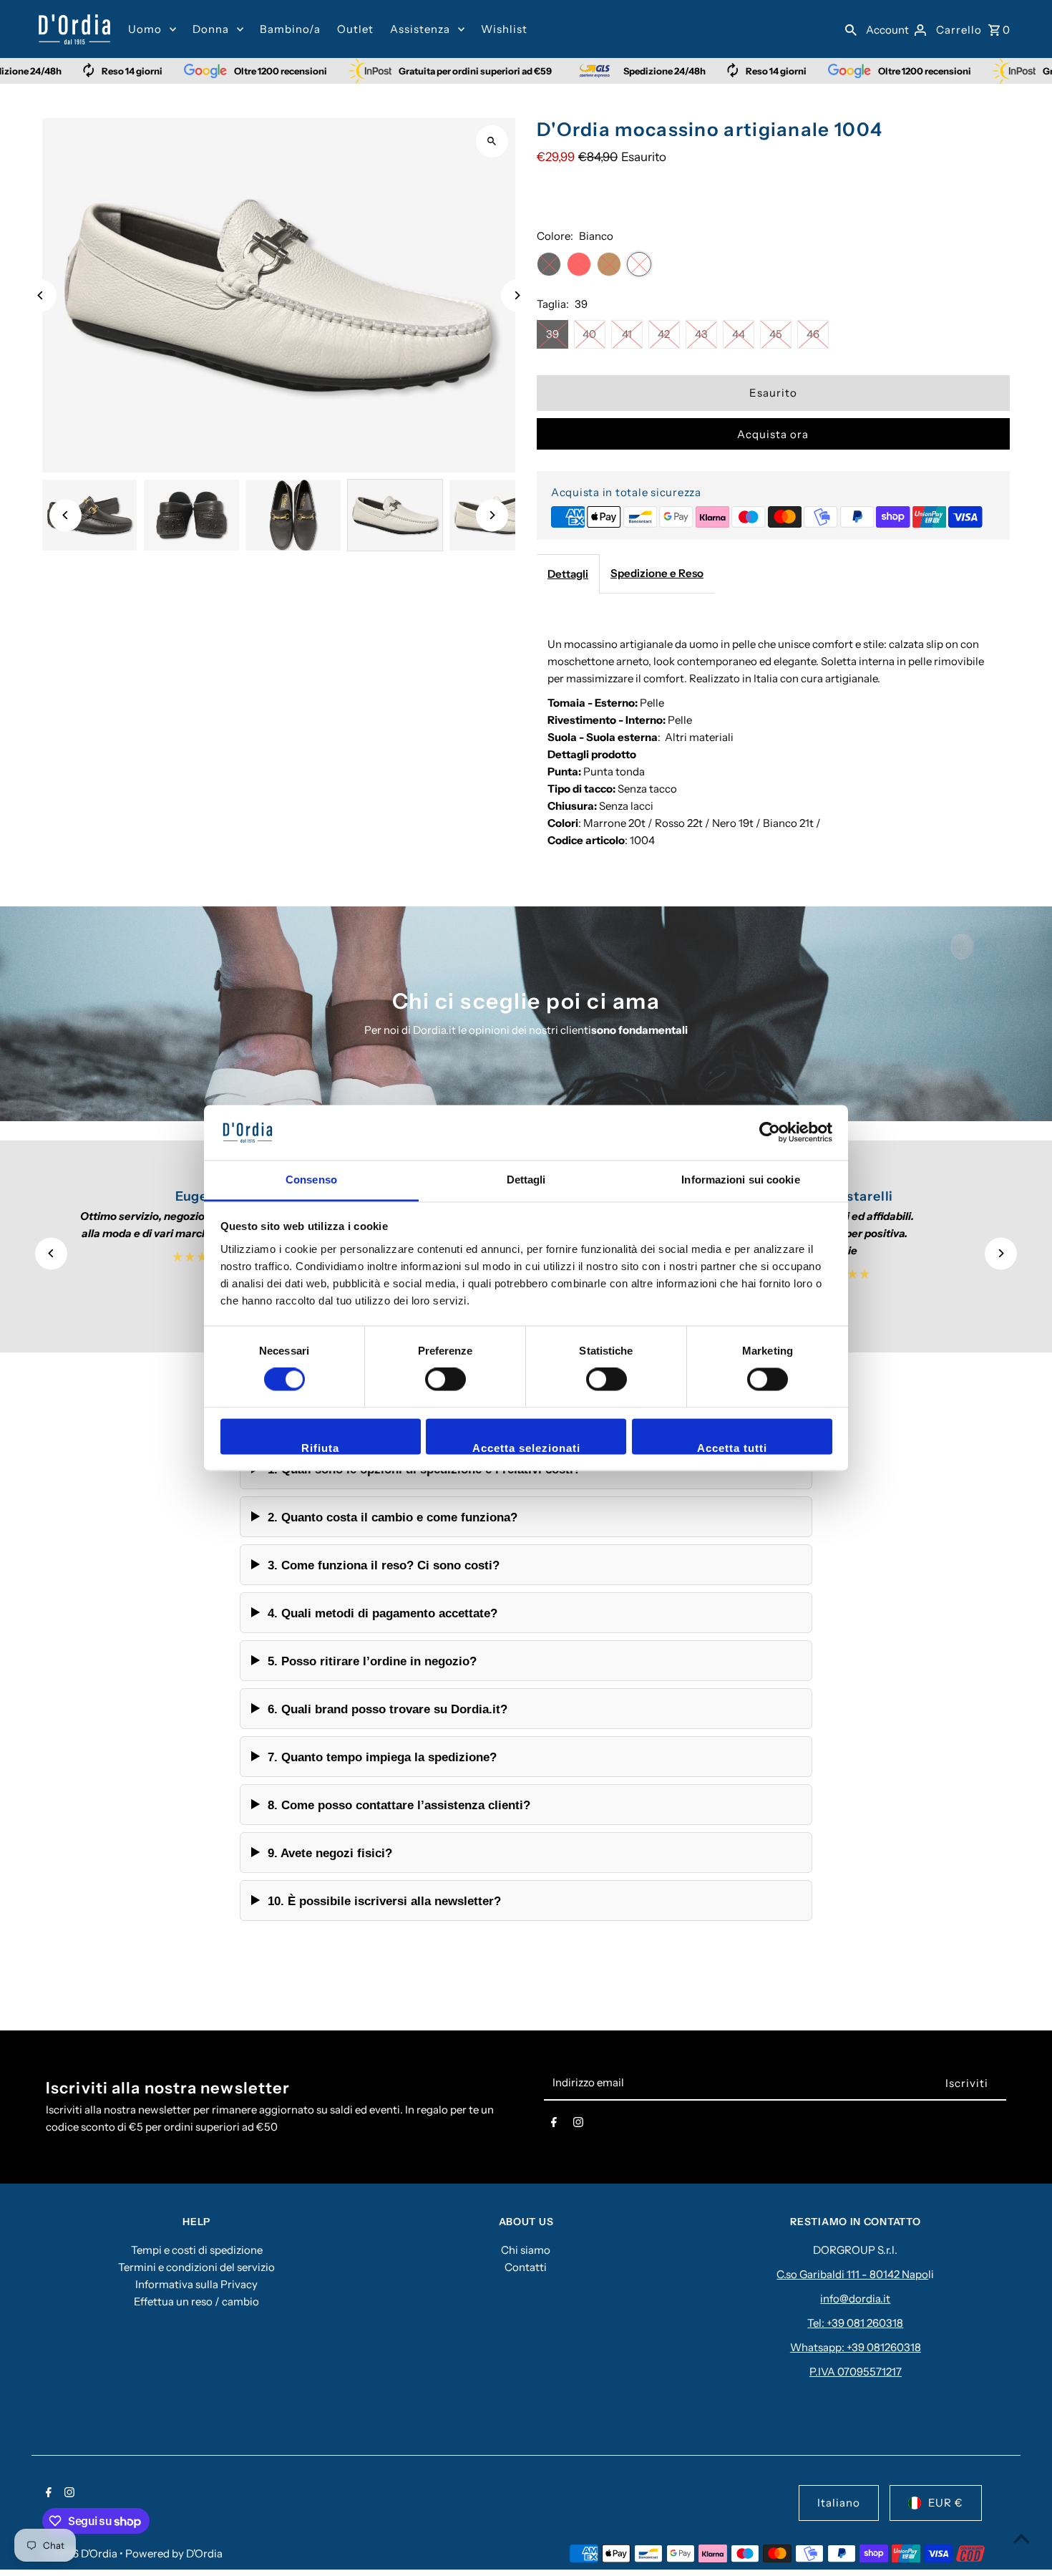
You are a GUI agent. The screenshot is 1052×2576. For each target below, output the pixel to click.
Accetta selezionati (526, 1448)
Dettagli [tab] (526, 1180)
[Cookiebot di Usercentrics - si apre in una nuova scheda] (770, 1133)
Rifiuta (320, 1448)
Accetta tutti (732, 1448)
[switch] (445, 1380)
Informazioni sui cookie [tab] (740, 1180)
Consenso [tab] (311, 1180)
